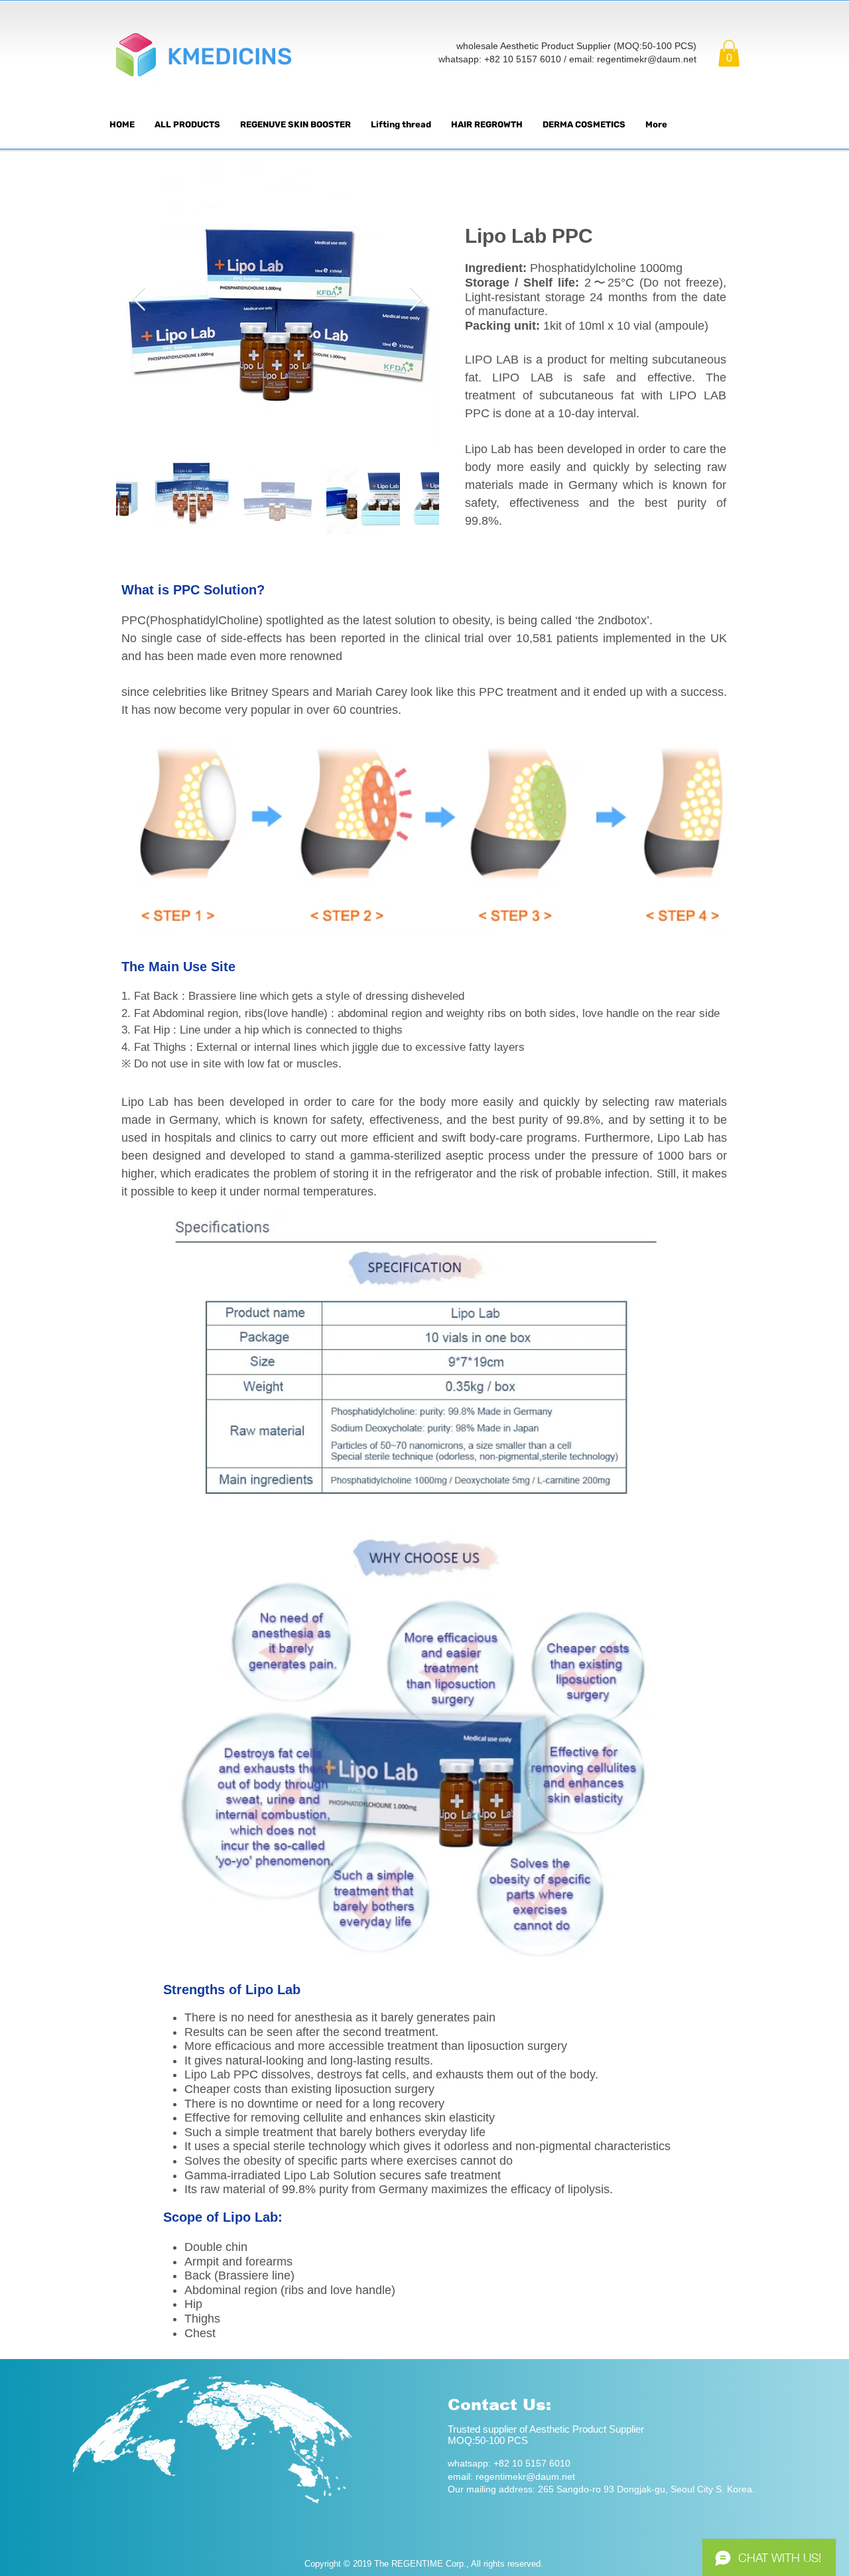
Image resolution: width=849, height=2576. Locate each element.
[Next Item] (416, 300)
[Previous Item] (139, 300)
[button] (729, 53)
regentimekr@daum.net (647, 59)
